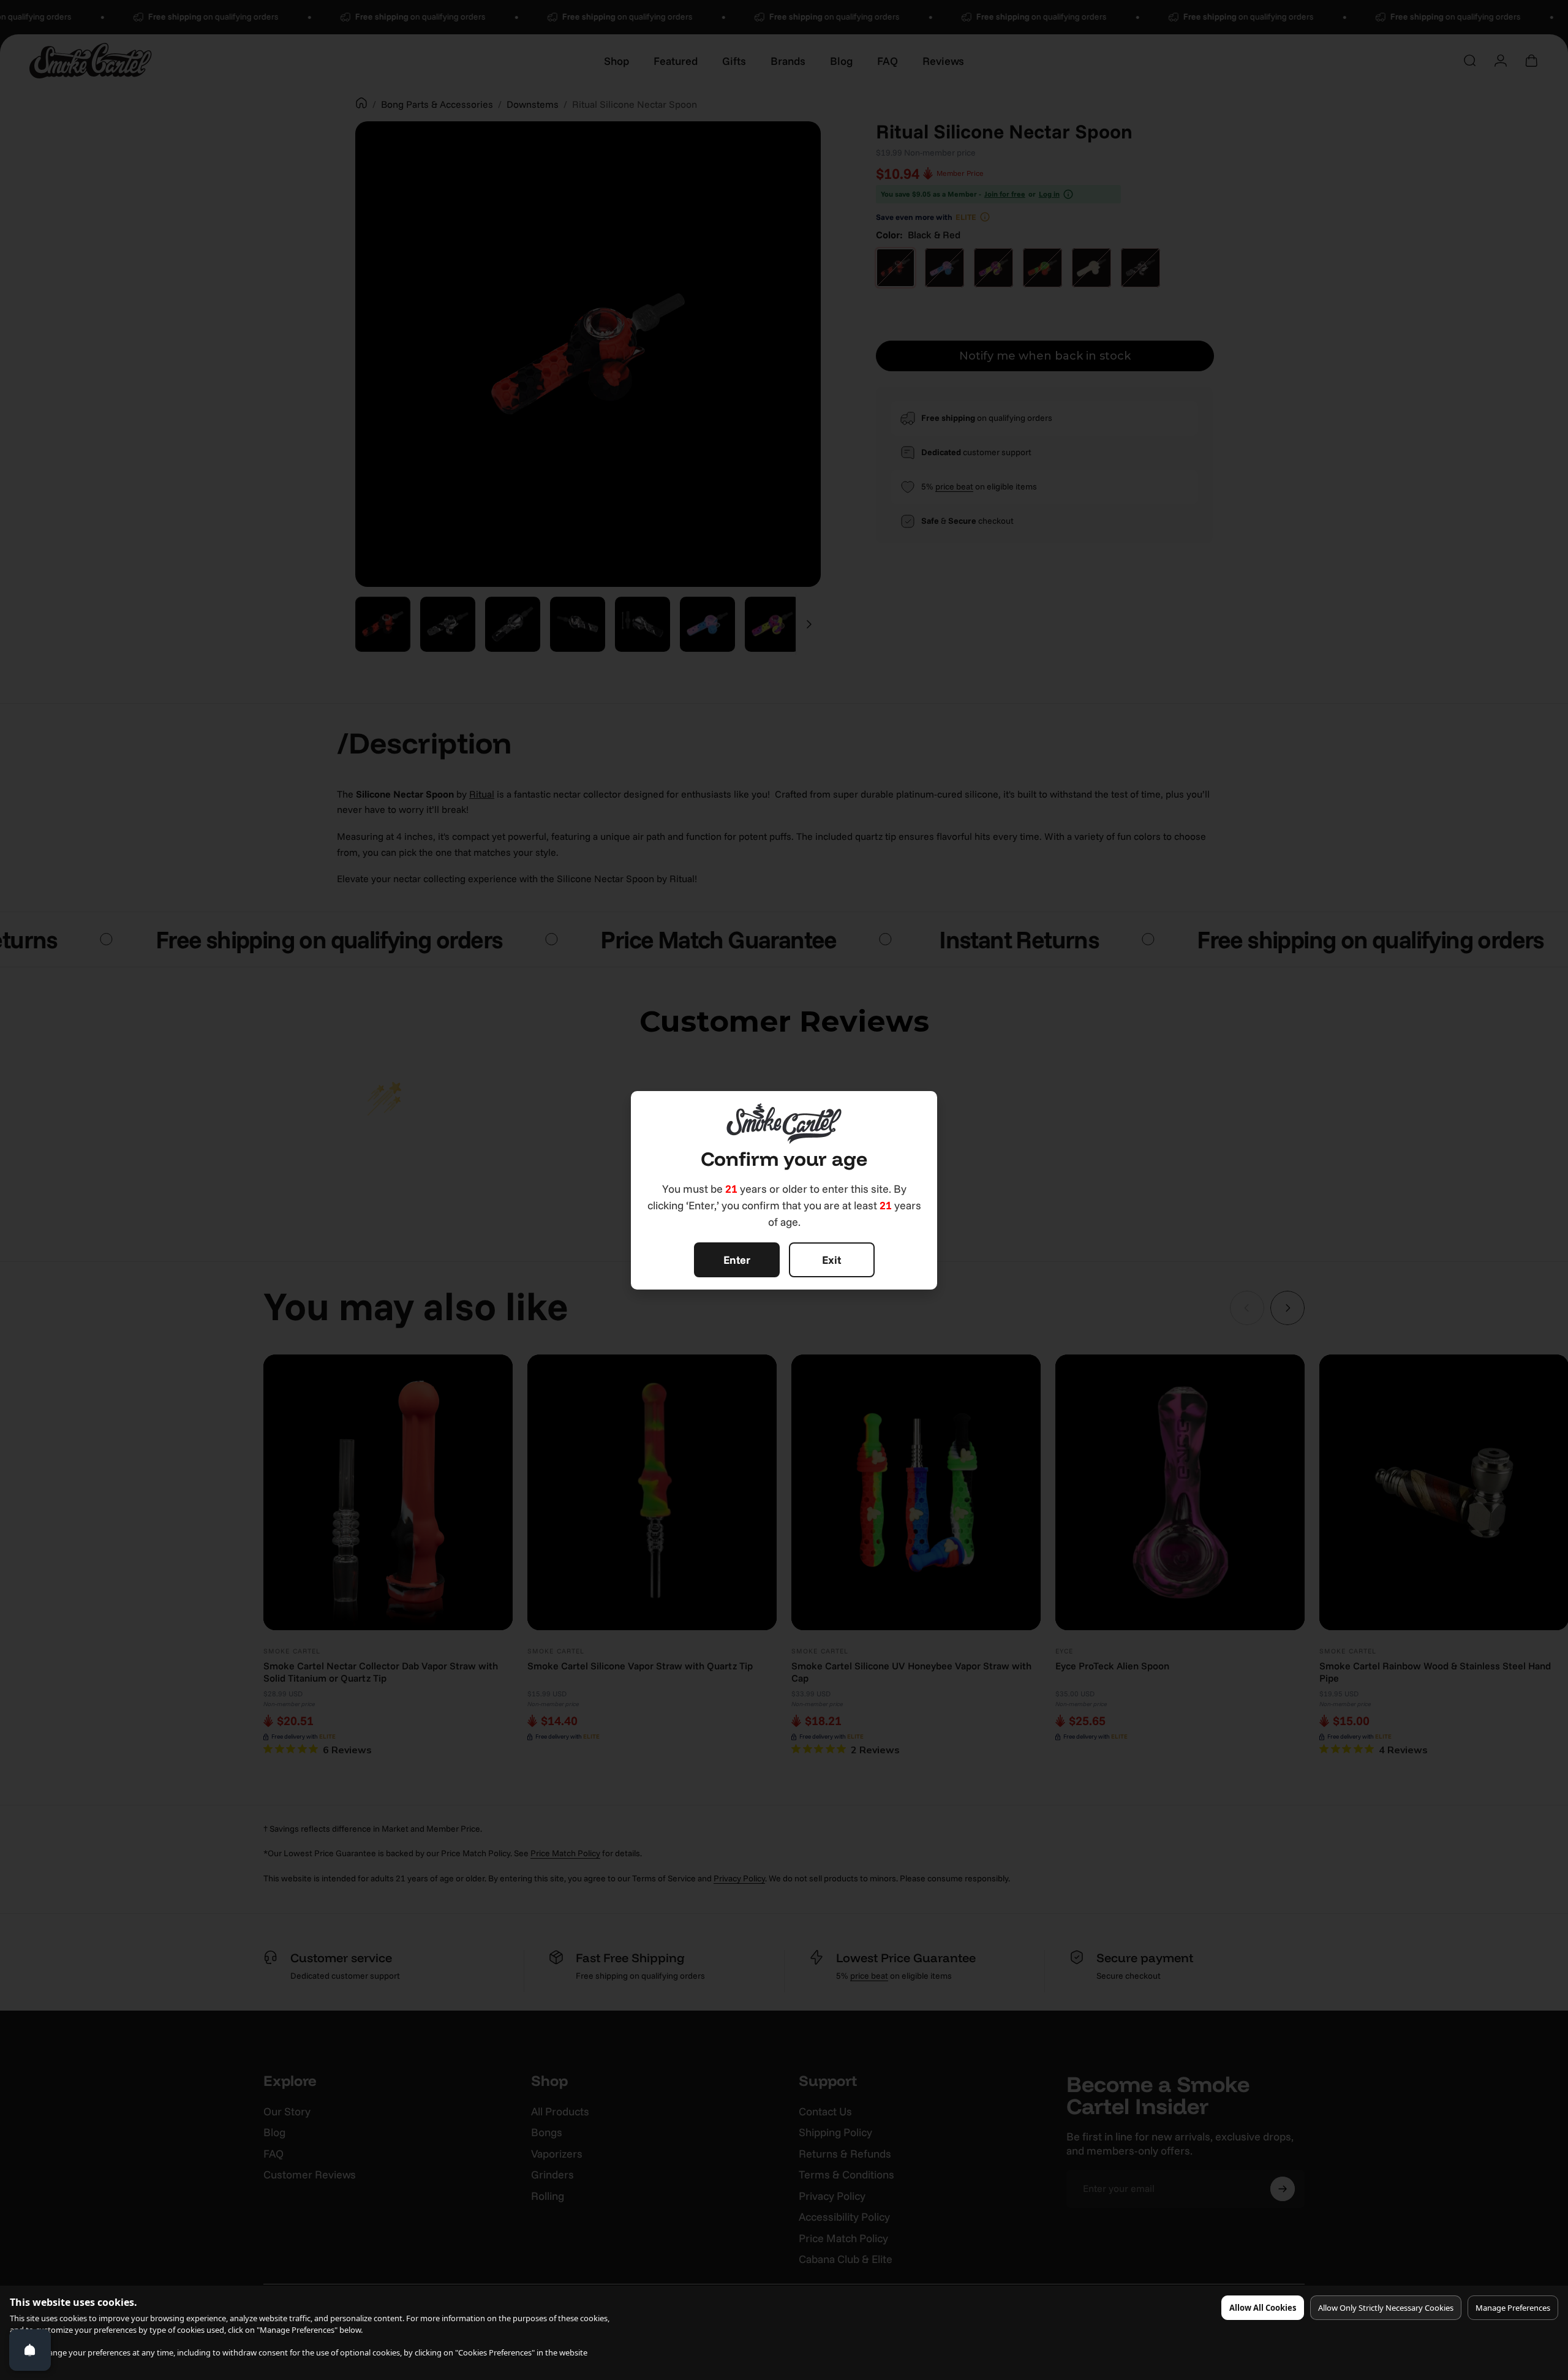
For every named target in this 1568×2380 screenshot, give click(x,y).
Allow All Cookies (1263, 2308)
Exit (831, 1260)
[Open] (30, 2350)
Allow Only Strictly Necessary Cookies (1386, 2308)
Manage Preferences (1513, 2308)
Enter (737, 1260)
